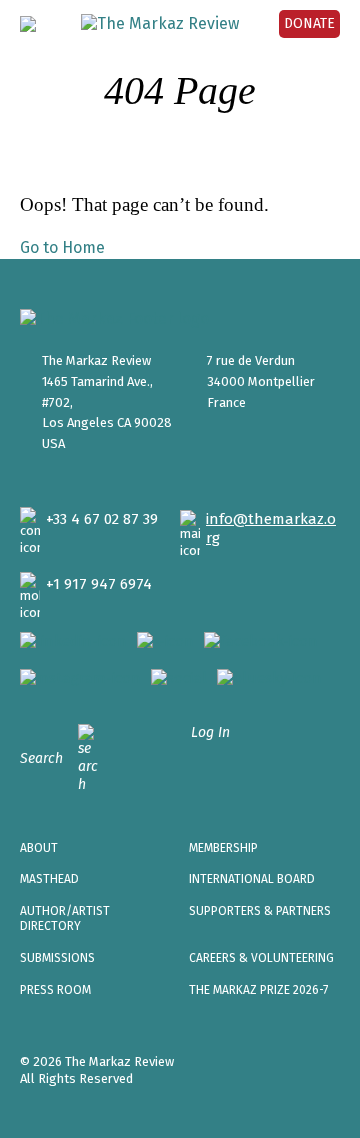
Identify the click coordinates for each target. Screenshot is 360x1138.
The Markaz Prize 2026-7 (258, 990)
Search (41, 758)
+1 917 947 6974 (99, 584)
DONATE (309, 23)
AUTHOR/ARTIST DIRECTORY (65, 919)
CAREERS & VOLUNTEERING (261, 958)
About (39, 848)
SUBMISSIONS (57, 958)
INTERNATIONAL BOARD (252, 879)
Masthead (49, 879)
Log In (210, 732)
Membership (223, 848)
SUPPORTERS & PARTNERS (260, 911)
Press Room (55, 990)
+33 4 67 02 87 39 (102, 519)
